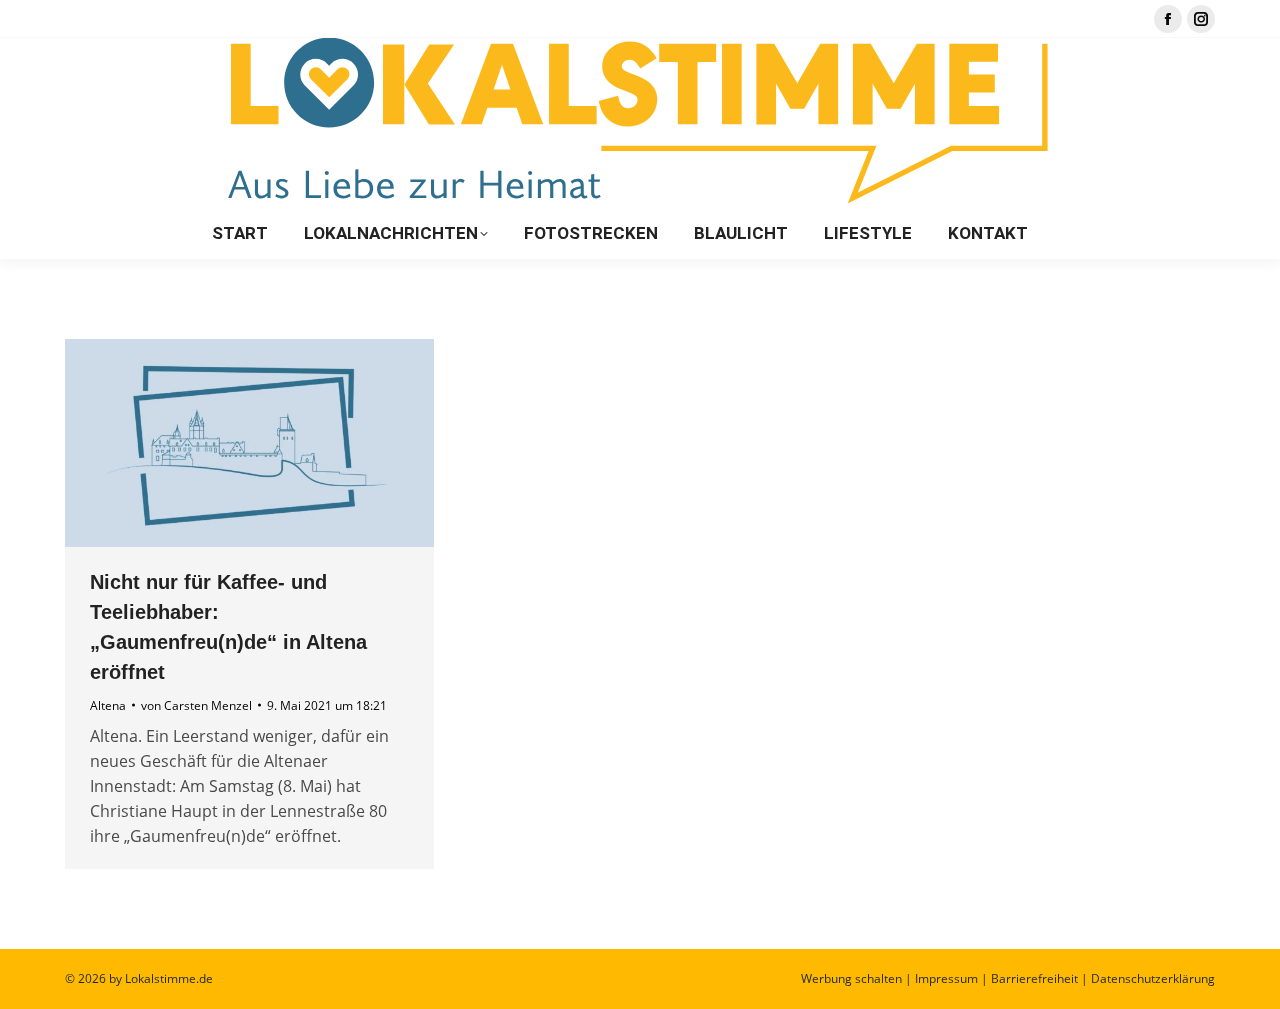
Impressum (946, 978)
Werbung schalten (851, 978)
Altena (108, 705)
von (196, 705)
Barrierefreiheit (1034, 978)
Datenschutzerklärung (1153, 978)
